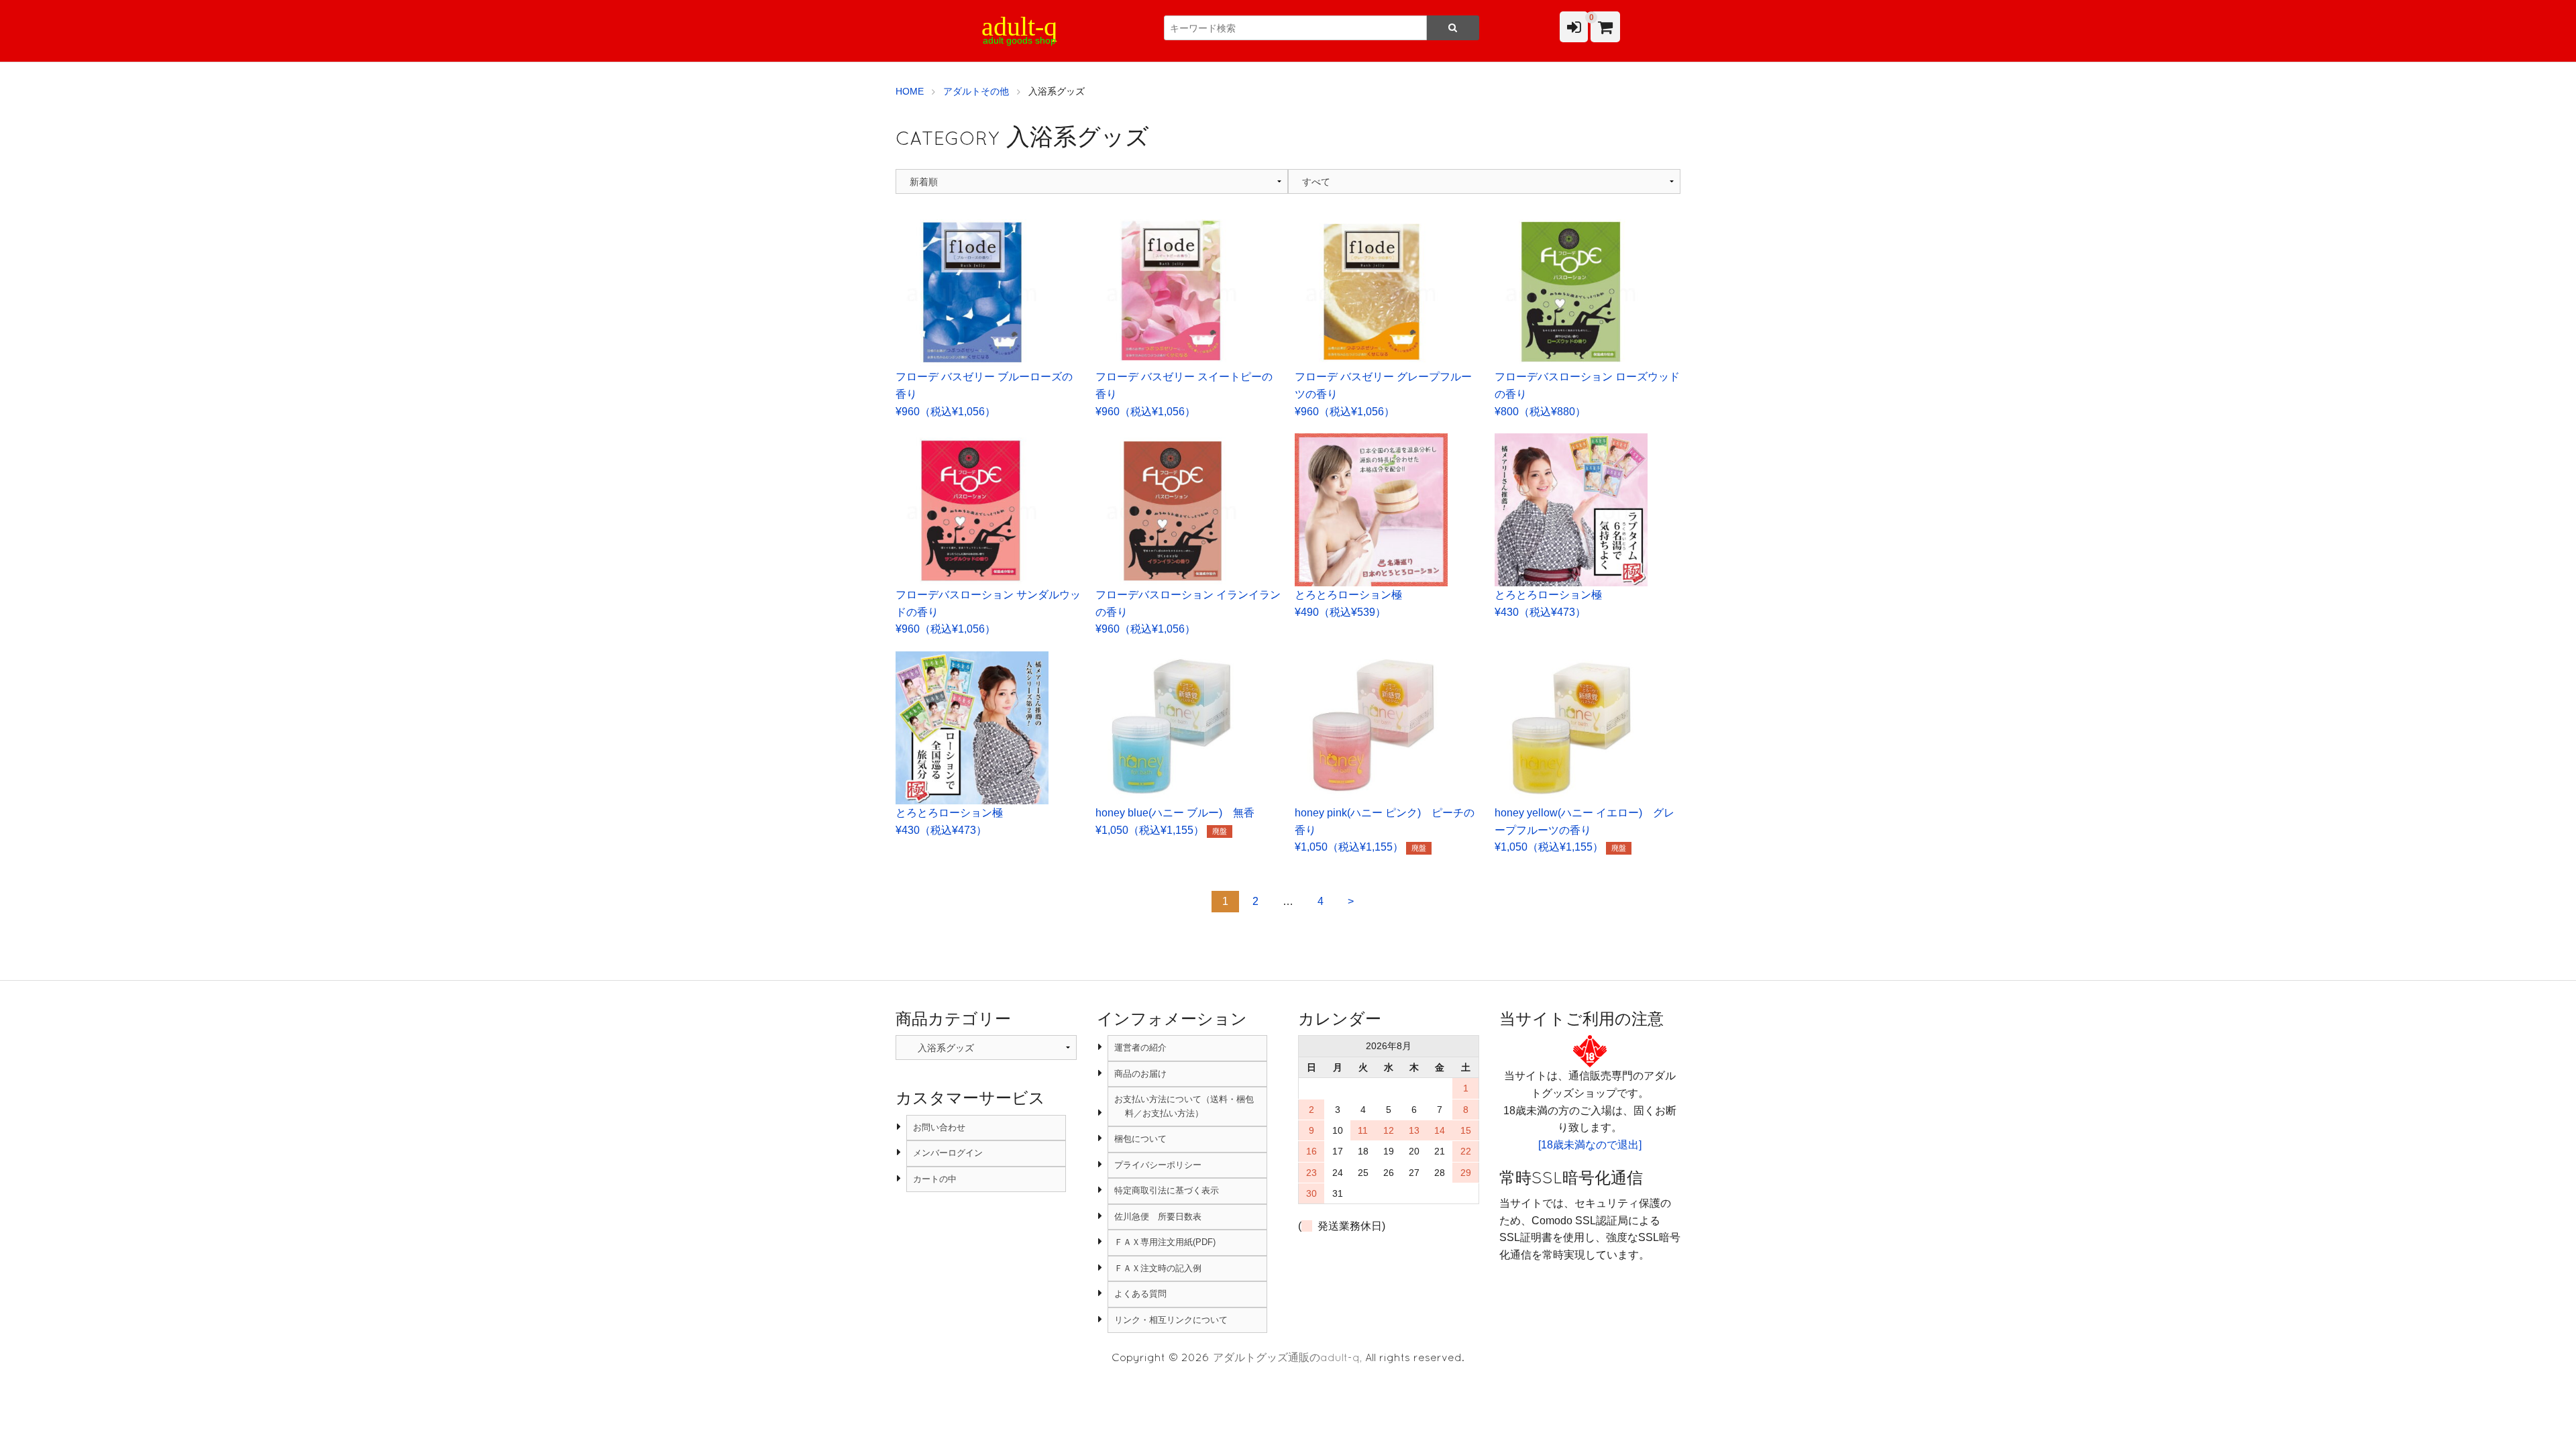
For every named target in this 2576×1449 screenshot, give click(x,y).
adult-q (1019, 26)
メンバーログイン (948, 1153)
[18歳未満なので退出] (1590, 1145)
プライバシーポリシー (1158, 1165)
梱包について (1140, 1139)
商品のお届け (1140, 1074)
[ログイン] (1574, 27)
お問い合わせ (939, 1127)
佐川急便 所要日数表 (1158, 1217)
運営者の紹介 (1140, 1048)
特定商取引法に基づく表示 (1167, 1190)
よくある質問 (1140, 1294)
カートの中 (935, 1179)
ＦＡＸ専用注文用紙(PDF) (1165, 1242)
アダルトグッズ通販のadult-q (1286, 1357)
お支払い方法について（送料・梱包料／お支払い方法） (1184, 1106)
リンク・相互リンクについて (1171, 1320)
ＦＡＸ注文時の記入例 (1158, 1268)
